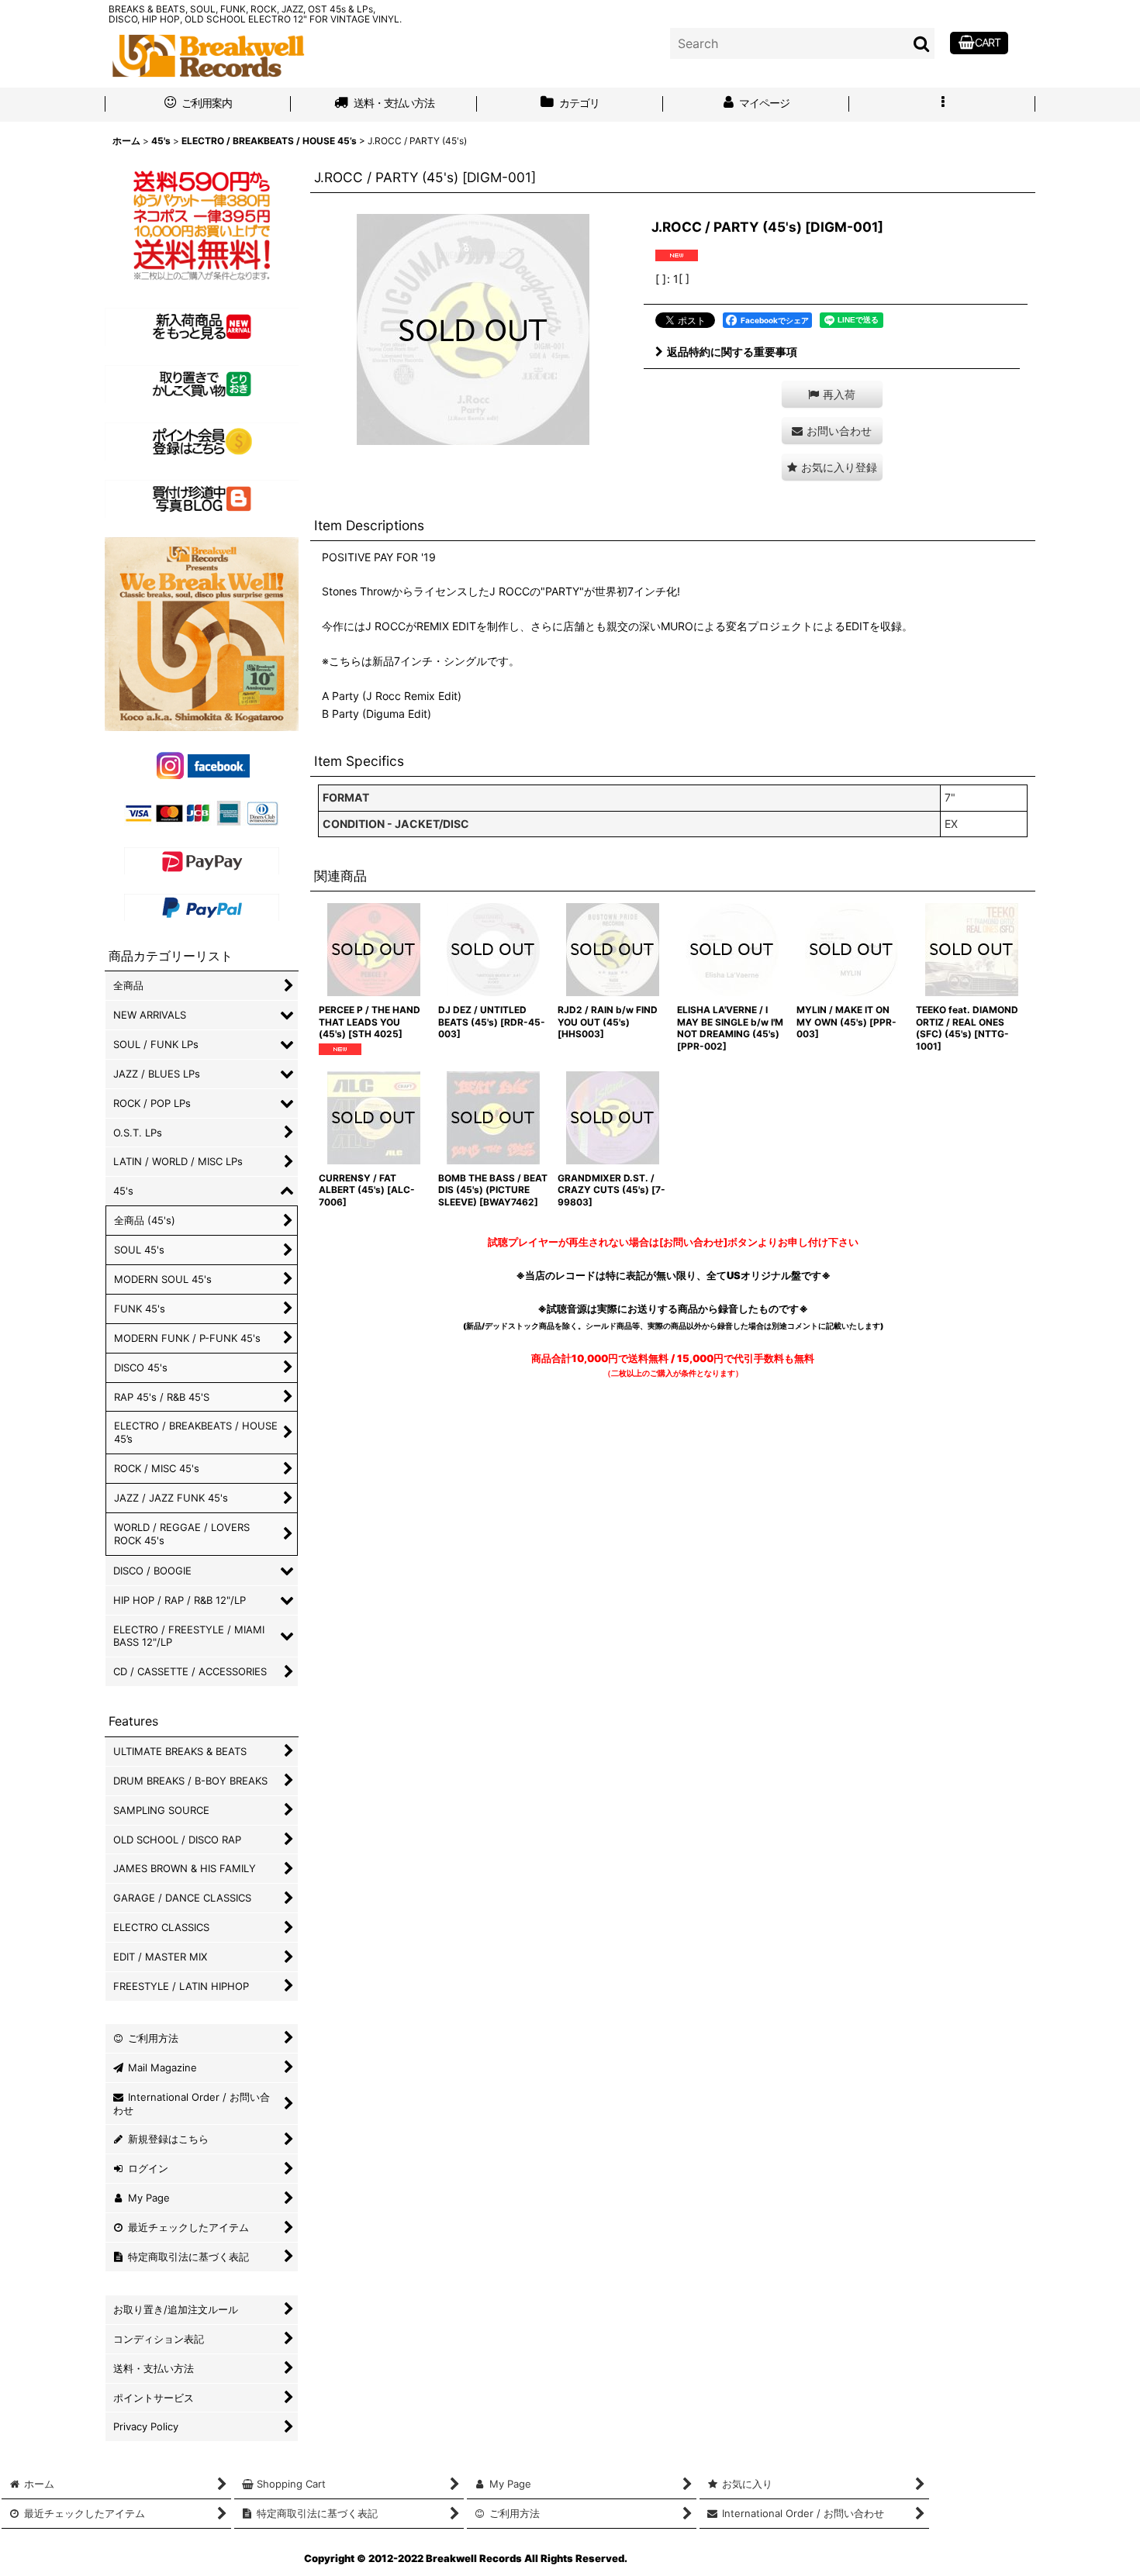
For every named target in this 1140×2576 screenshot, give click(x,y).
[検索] (922, 43)
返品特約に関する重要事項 (732, 352)
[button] (942, 105)
